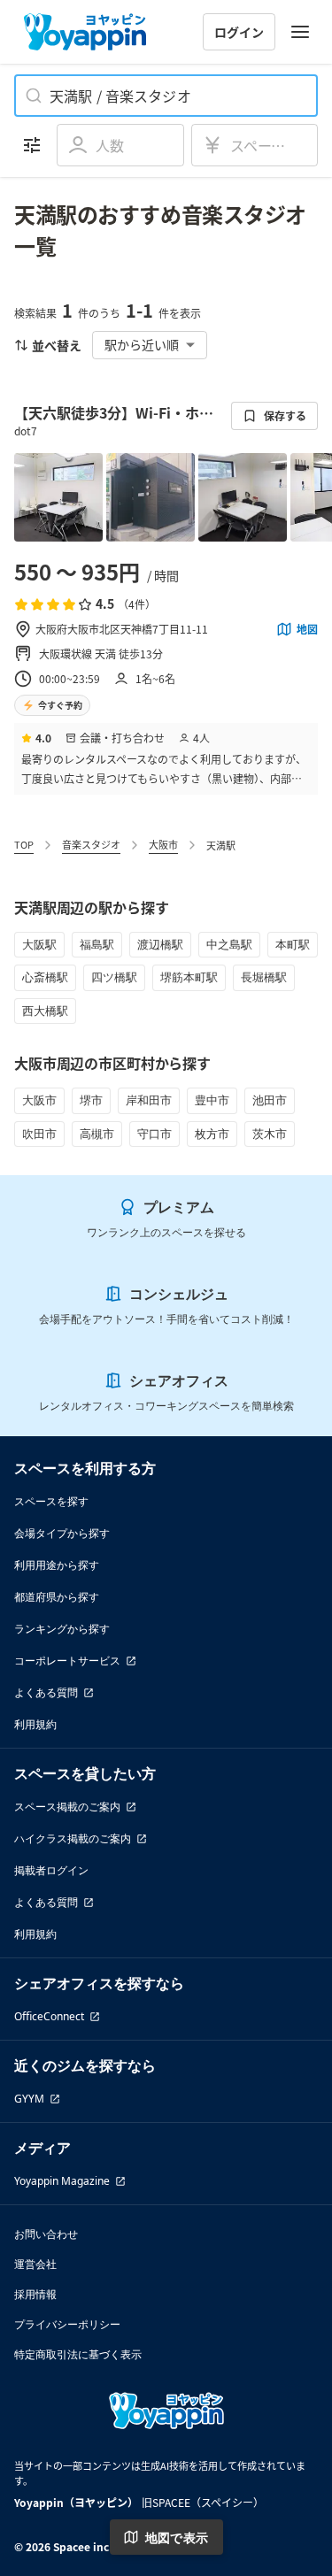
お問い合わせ (46, 2234)
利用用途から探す (57, 1565)
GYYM (29, 2099)
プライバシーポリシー (67, 2324)
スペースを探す (51, 1501)
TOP (24, 844)
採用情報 (35, 2294)
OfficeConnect (49, 2016)
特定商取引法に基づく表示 (78, 2354)
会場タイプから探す (62, 1533)
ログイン (239, 32)
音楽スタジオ (91, 844)
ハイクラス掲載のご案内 (73, 1838)
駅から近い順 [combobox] (142, 344)
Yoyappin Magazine (62, 2181)
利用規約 (35, 1724)
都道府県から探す (57, 1597)
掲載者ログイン (51, 1870)
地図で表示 (177, 2538)
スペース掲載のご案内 (67, 1807)
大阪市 (163, 844)
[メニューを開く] (300, 32)
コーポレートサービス (67, 1661)
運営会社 (35, 2264)
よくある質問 (46, 1692)
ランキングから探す (62, 1629)
